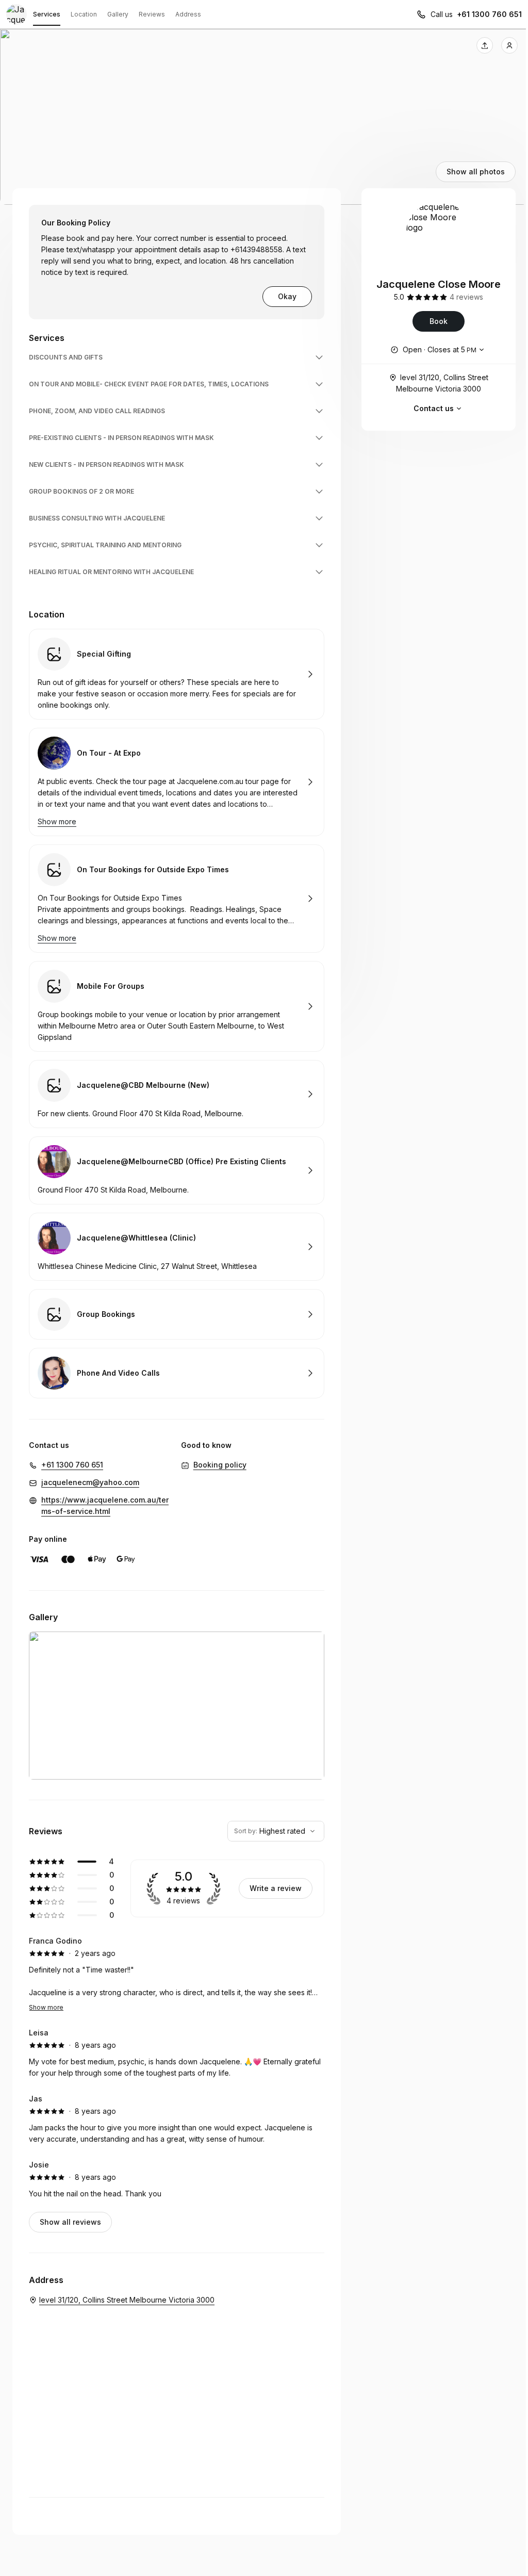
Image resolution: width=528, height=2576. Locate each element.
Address (188, 14)
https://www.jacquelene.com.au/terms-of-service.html (105, 1505)
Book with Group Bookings (177, 1314)
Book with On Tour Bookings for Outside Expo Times (177, 899)
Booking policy (220, 1465)
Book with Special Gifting (177, 674)
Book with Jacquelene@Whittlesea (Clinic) (177, 1247)
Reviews (152, 14)
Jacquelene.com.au (210, 781)
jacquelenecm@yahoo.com (90, 1482)
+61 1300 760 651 (489, 14)
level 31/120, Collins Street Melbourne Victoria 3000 (442, 383)
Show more (46, 2007)
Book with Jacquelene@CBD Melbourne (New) (177, 1094)
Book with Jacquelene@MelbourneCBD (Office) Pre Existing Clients (177, 1170)
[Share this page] (485, 45)
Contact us (434, 408)
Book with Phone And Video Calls (177, 1373)
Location (84, 14)
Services (47, 14)
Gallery (118, 14)
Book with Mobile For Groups (177, 1006)
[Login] (509, 45)
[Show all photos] (264, 117)
